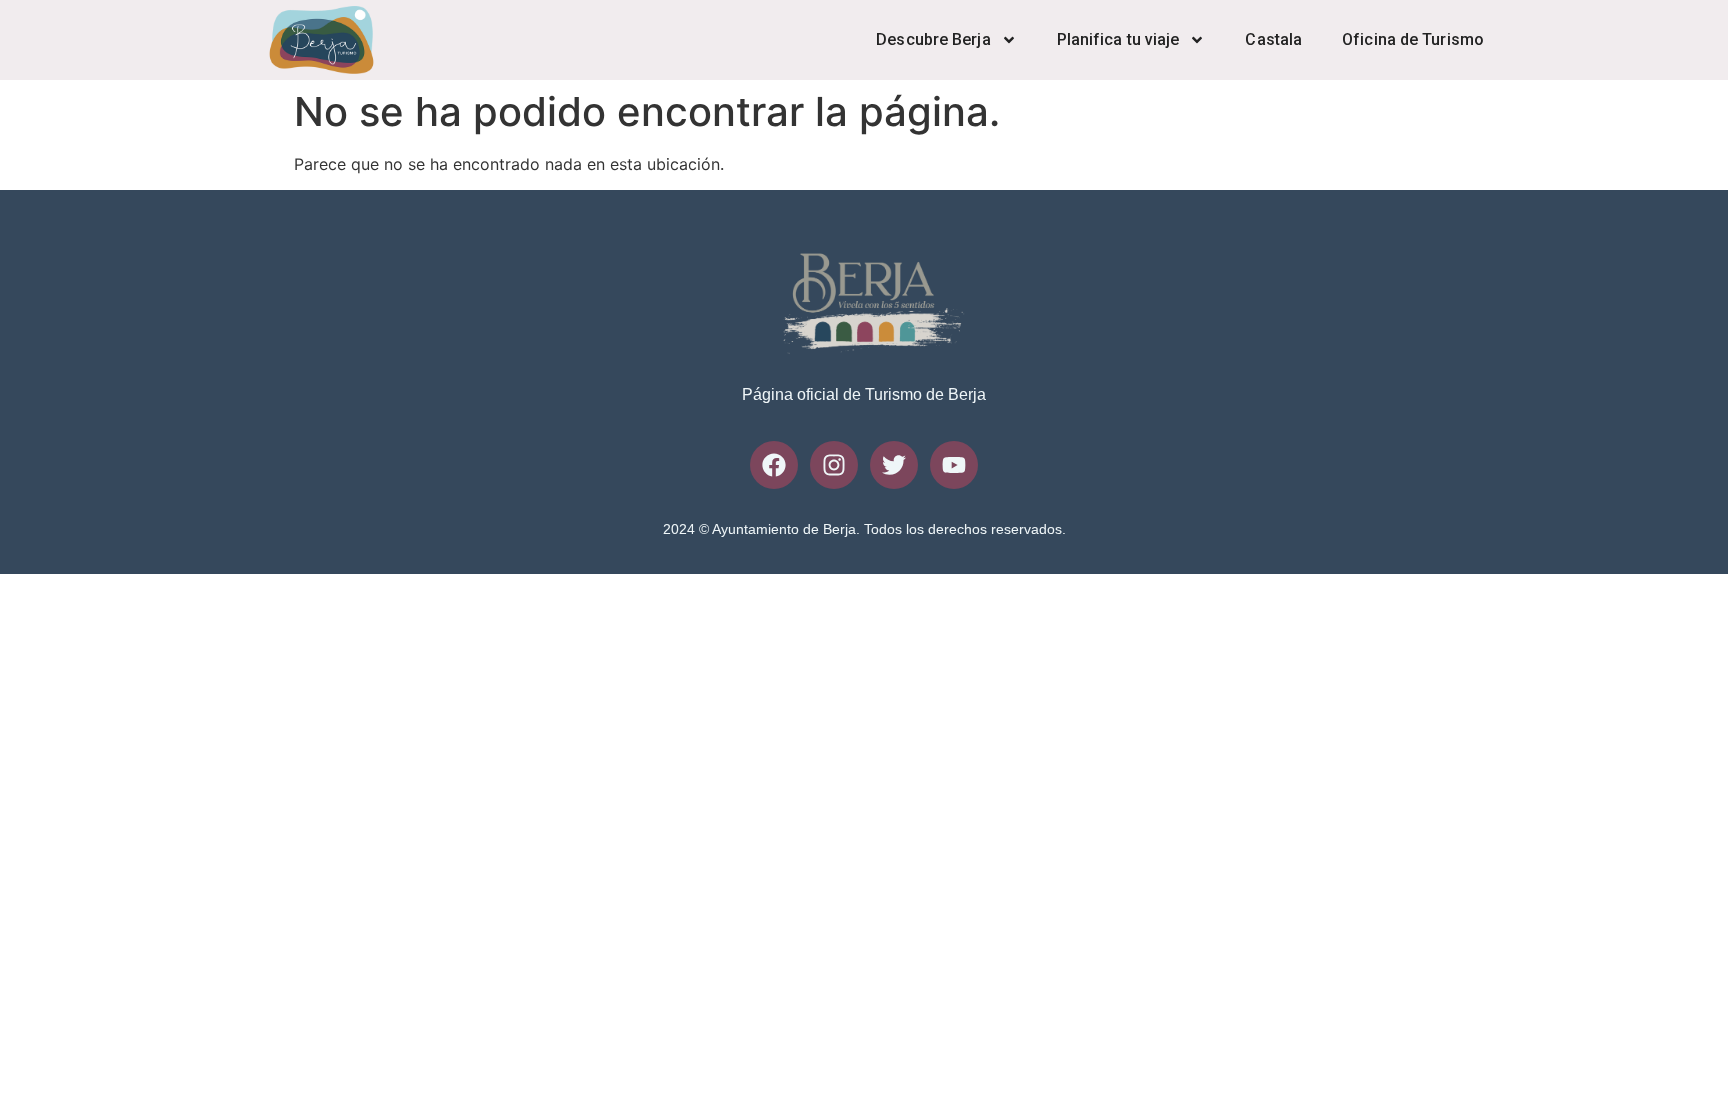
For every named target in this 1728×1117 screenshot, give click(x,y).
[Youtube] (954, 465)
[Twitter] (894, 465)
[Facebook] (774, 465)
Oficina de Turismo (1413, 39)
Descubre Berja (933, 39)
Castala (1273, 39)
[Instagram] (834, 465)
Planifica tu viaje (1118, 39)
